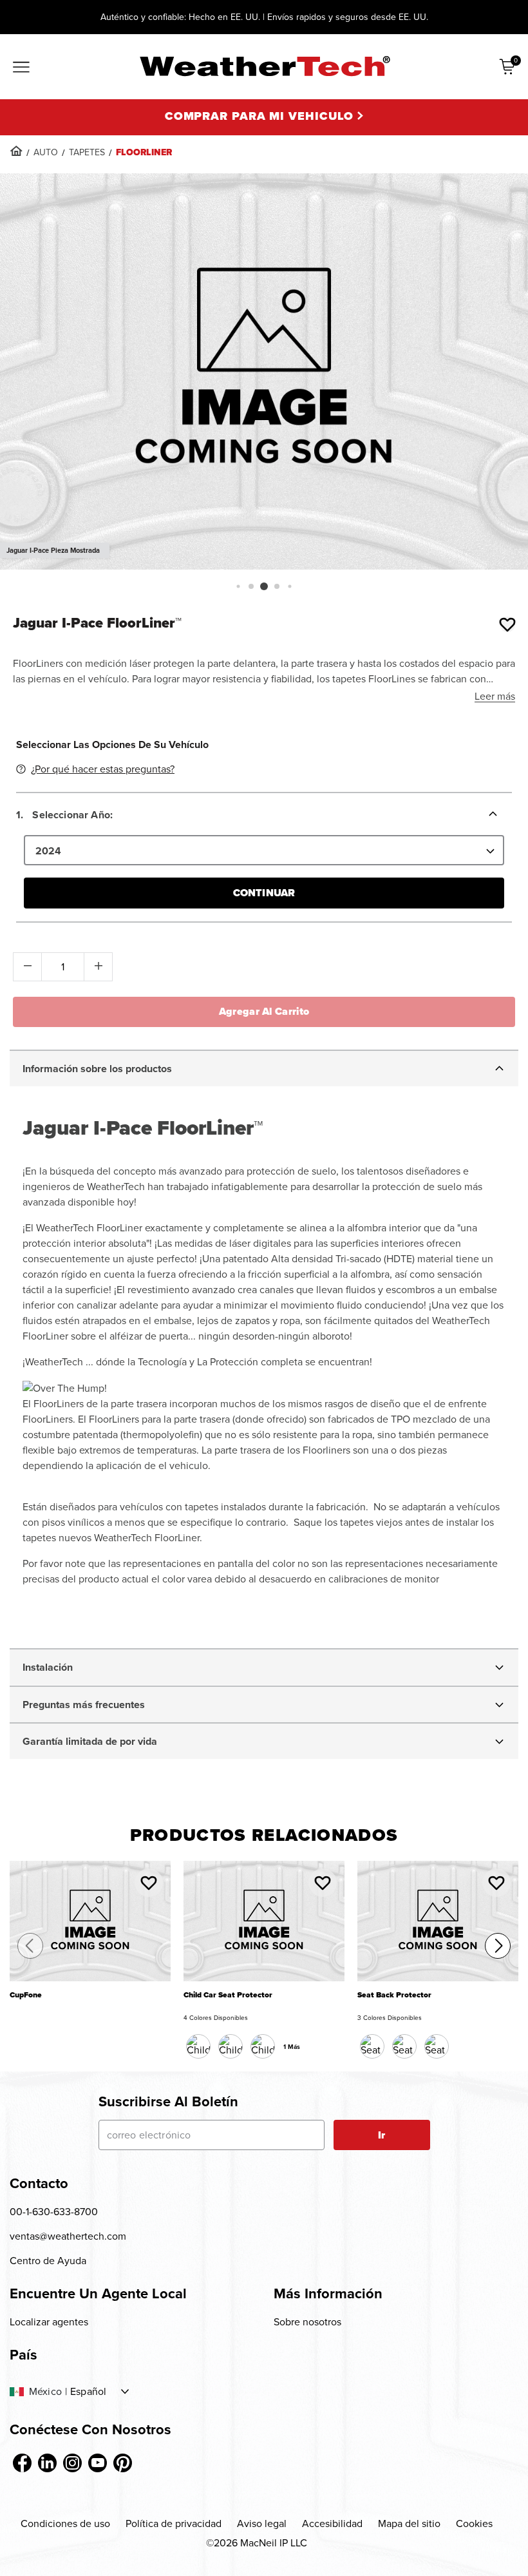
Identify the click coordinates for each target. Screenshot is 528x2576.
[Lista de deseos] (507, 624)
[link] (16, 151)
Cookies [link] (474, 2523)
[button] (238, 586)
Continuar (264, 893)
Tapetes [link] (87, 152)
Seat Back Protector (394, 1995)
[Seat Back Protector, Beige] (404, 2046)
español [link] (88, 2392)
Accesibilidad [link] (332, 2523)
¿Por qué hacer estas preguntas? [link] (103, 769)
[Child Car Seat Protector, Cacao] (231, 2046)
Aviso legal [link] (262, 2523)
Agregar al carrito (264, 1011)
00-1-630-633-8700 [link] (54, 2212)
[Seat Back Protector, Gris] (437, 2046)
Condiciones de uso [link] (65, 2523)
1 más (292, 2047)
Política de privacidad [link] (174, 2523)
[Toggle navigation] (21, 68)
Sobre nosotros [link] (307, 2322)
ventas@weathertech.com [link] (68, 2236)
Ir (382, 2135)
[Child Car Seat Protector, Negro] (198, 2046)
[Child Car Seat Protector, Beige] (263, 2046)
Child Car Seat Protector (228, 1995)
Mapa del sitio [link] (409, 2523)
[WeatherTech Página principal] (264, 66)
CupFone (26, 1995)
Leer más (495, 696)
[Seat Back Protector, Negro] (372, 2046)
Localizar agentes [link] (49, 2322)
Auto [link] (46, 152)
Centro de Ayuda (48, 2261)
